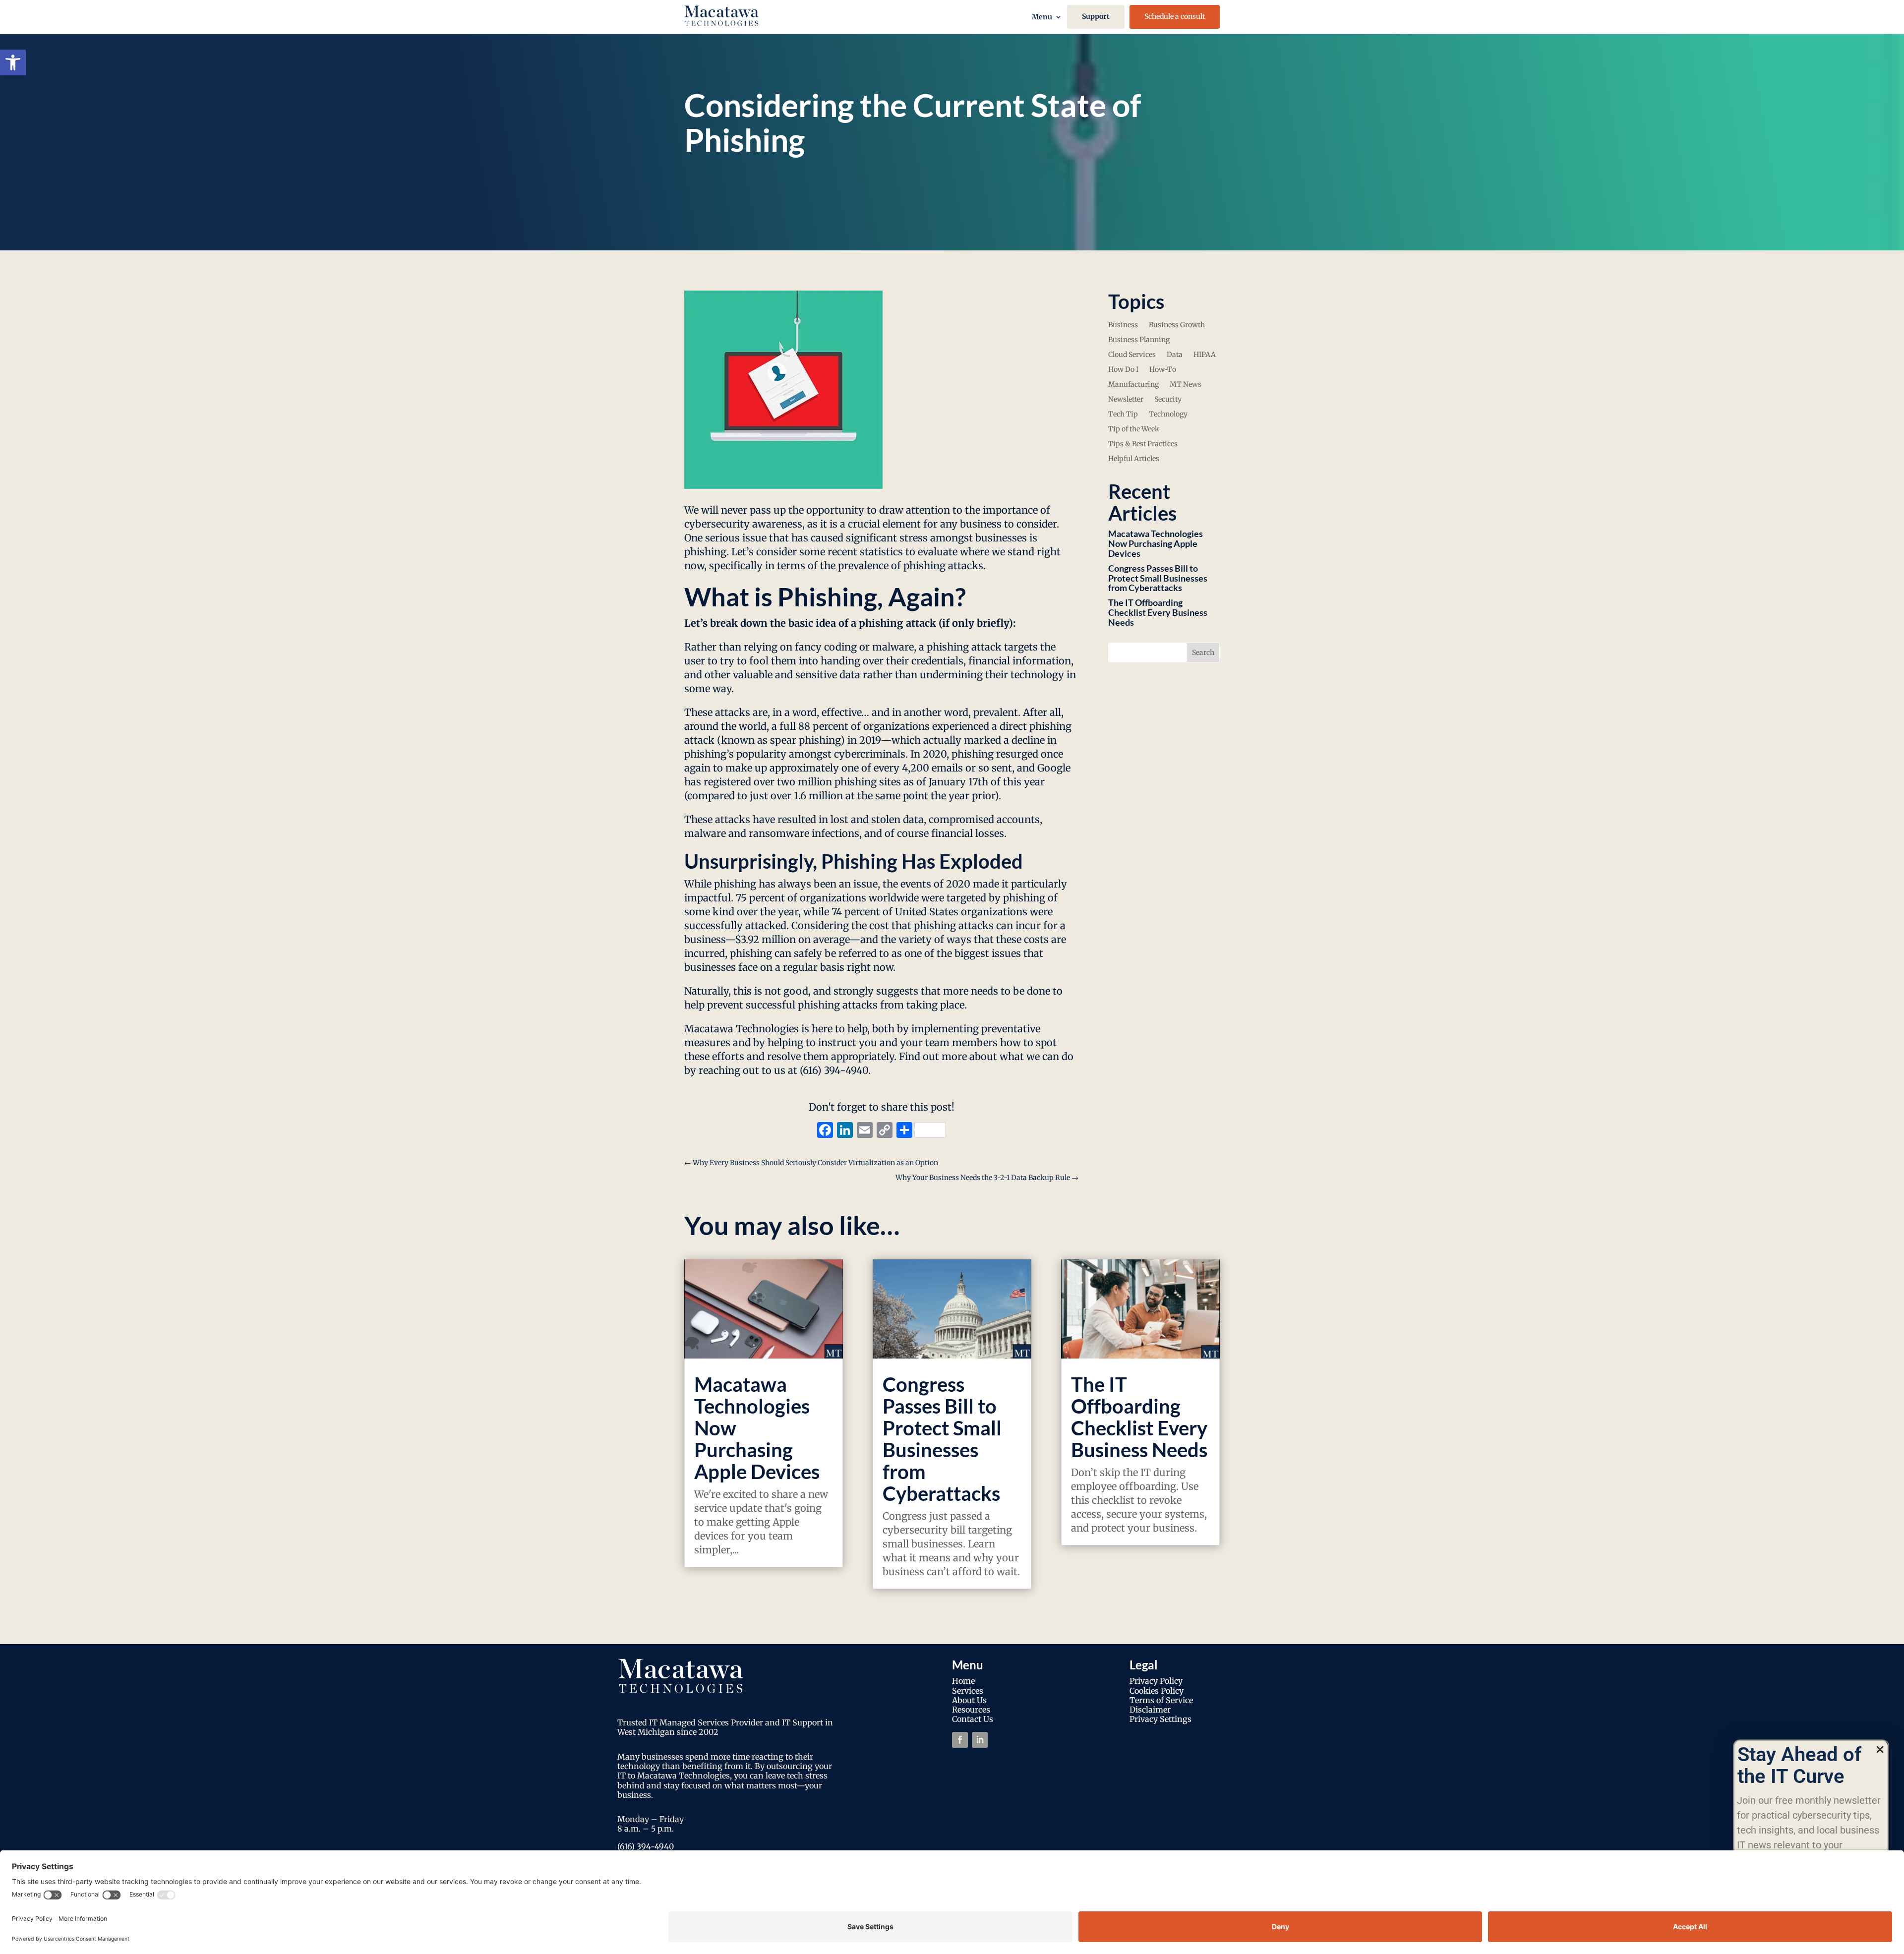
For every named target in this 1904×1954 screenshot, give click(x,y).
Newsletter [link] (1126, 400)
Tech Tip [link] (1123, 414)
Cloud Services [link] (1132, 355)
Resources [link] (971, 1710)
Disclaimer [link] (1150, 1710)
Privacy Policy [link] (1156, 1681)
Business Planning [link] (1139, 340)
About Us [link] (969, 1700)
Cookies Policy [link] (1157, 1691)
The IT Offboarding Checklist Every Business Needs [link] (1158, 612)
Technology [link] (1168, 414)
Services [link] (968, 1691)
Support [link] (1096, 16)
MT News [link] (1186, 385)
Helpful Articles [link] (1134, 459)
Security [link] (1168, 400)
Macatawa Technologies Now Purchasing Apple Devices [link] (1156, 543)
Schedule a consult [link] (1175, 16)
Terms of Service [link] (1161, 1700)
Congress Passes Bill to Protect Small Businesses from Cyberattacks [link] (1158, 578)
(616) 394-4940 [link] (646, 1846)
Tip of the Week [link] (1134, 429)
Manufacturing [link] (1133, 385)
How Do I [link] (1123, 370)
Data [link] (1175, 355)
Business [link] (1123, 325)
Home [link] (963, 1681)
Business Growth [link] (1177, 325)
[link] (13, 62)
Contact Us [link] (973, 1719)
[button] (1880, 1749)
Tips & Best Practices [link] (1143, 444)
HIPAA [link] (1205, 355)
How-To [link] (1163, 370)
